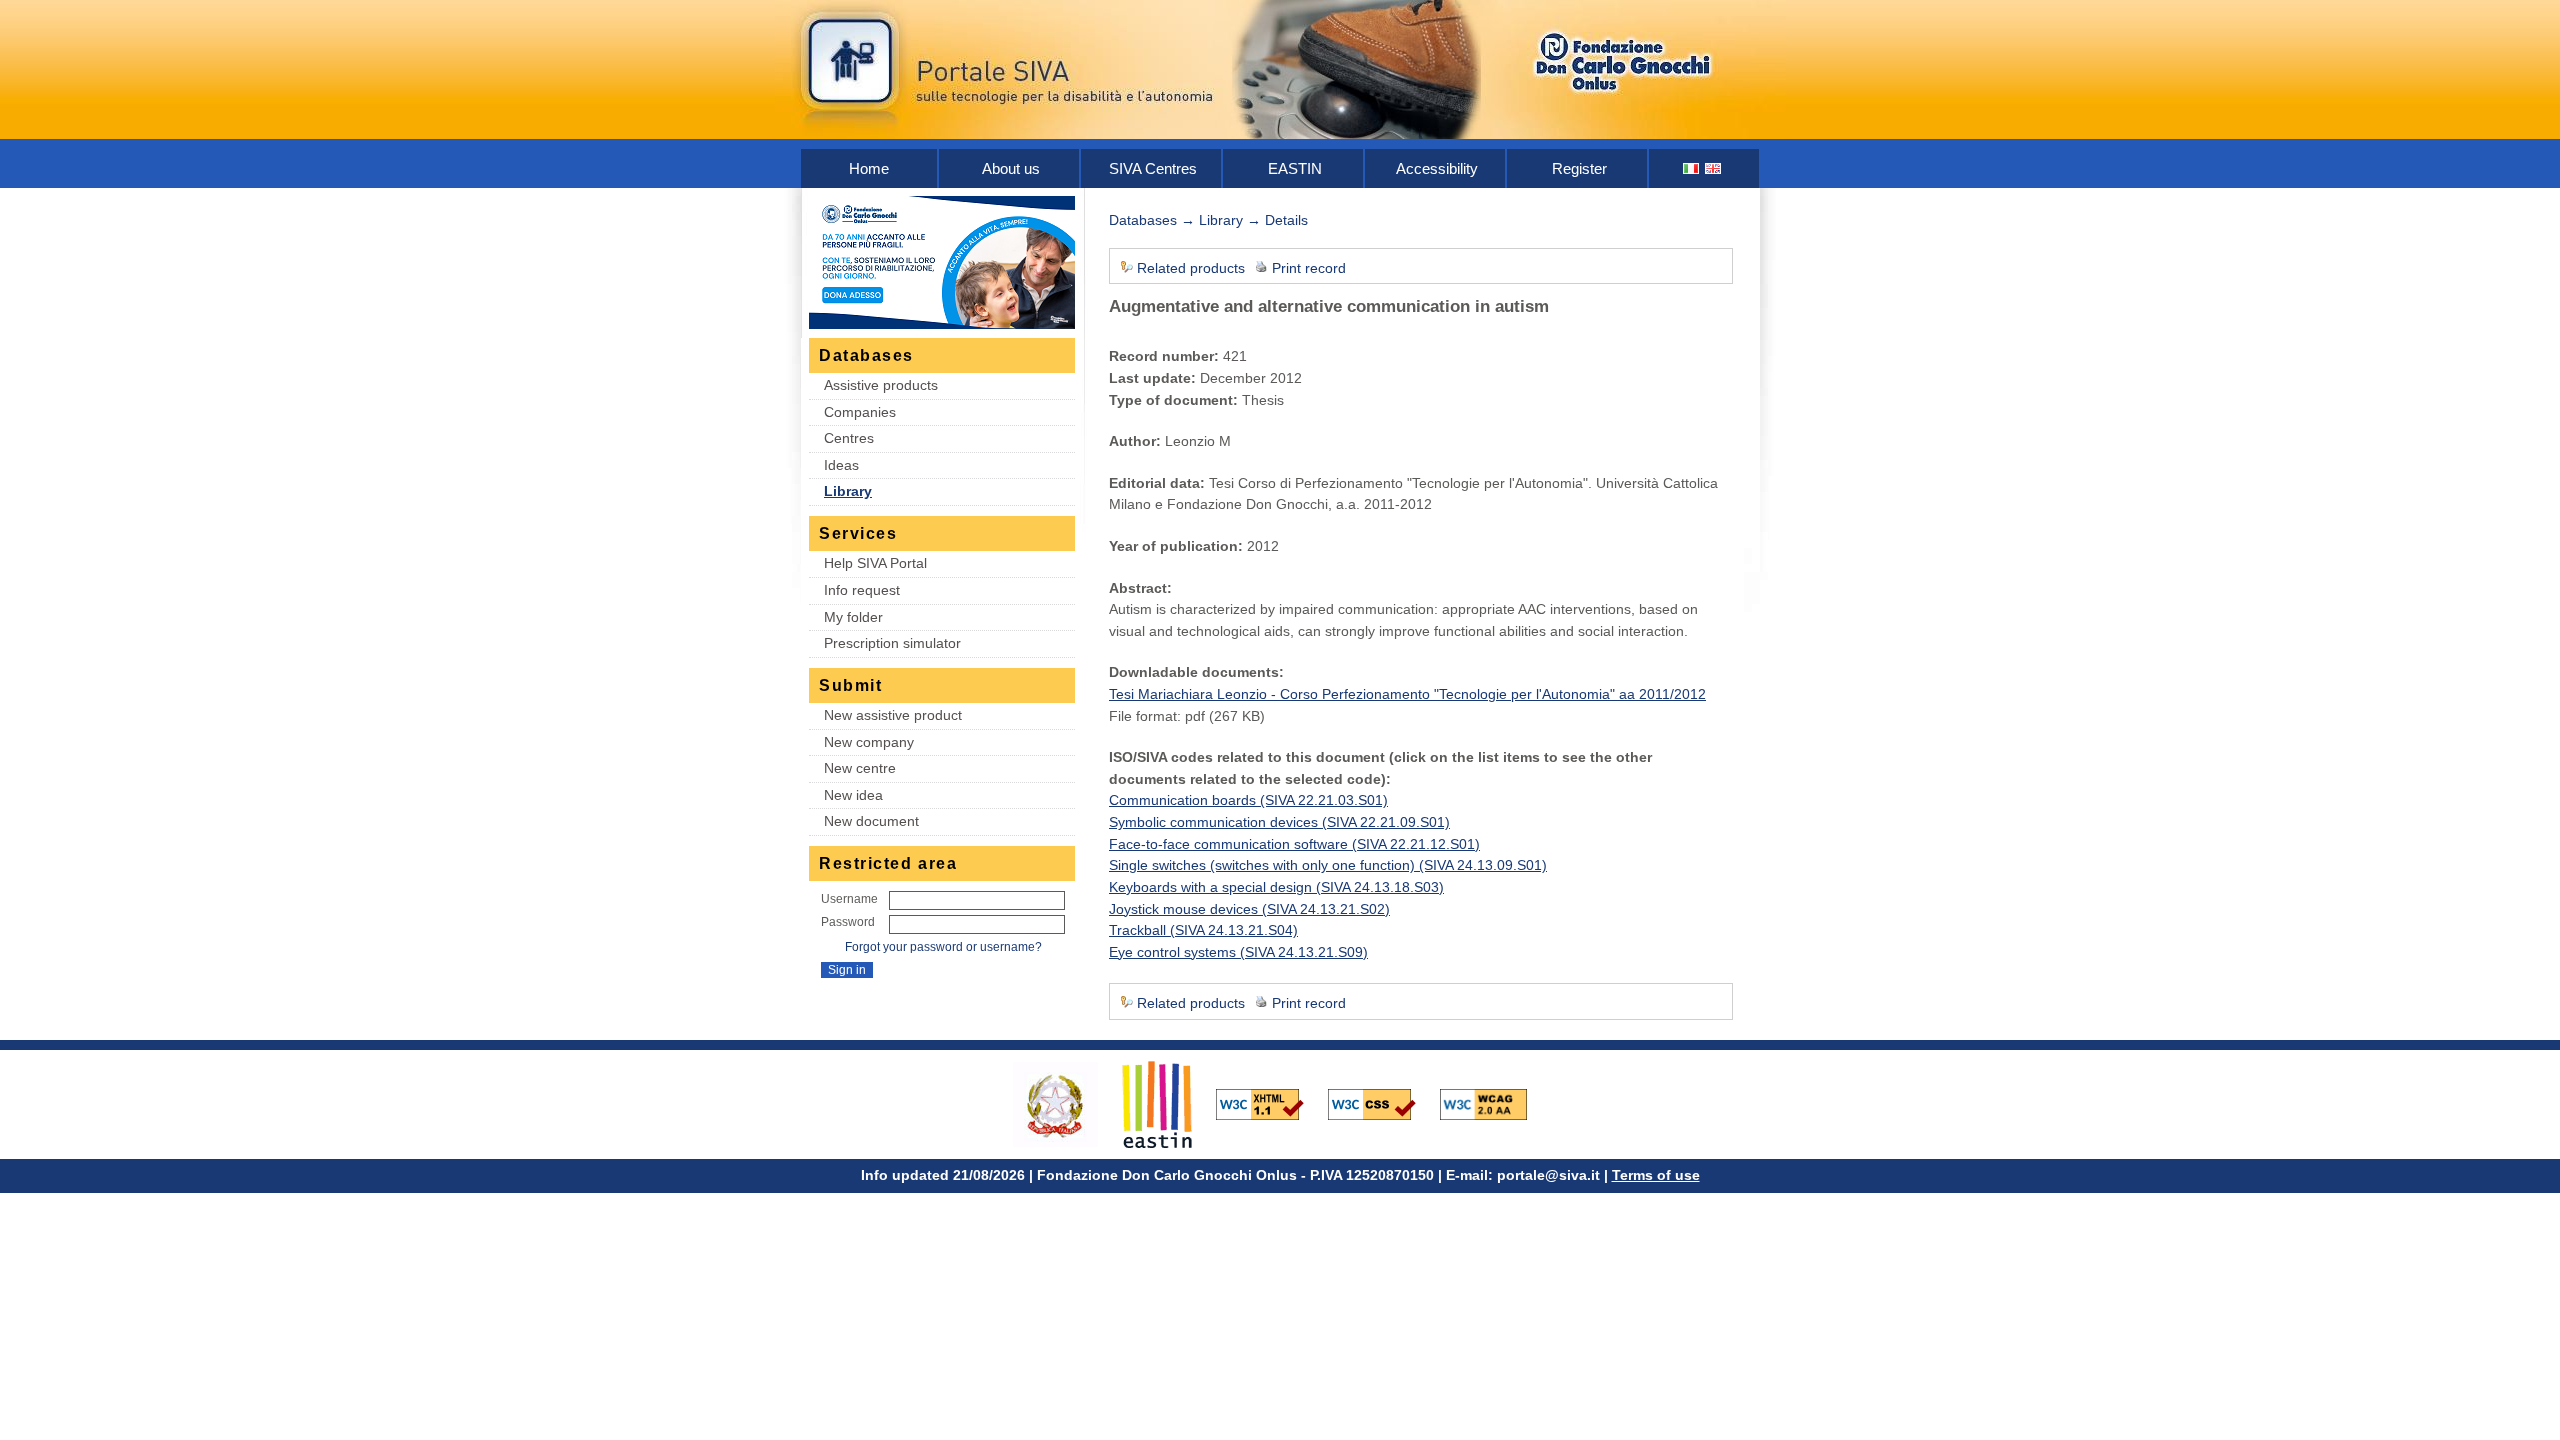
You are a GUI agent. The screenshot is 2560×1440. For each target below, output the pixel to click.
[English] (1714, 168)
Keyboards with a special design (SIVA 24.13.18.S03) (1276, 887)
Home (869, 168)
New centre (860, 768)
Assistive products (881, 385)
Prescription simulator (892, 643)
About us (1011, 168)
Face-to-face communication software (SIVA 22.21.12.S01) (1294, 844)
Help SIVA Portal (875, 563)
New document (871, 821)
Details (1286, 220)
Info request (862, 590)
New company (869, 742)
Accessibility (1437, 168)
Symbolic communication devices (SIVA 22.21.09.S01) (1279, 822)
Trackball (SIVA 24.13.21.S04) (1203, 930)
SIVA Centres (1153, 168)
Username (849, 899)
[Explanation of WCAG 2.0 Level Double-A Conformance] (1494, 1103)
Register (1579, 168)
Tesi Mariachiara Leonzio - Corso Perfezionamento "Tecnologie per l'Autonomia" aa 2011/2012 (1407, 694)
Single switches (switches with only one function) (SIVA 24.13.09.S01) (1328, 865)
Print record (1309, 268)
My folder (853, 617)
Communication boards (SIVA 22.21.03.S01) (1248, 800)
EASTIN (1295, 168)
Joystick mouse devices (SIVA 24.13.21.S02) (1249, 909)
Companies (860, 412)
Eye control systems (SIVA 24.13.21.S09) (1238, 952)
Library (848, 491)
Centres (849, 438)
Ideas (841, 465)
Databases (1143, 220)
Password (848, 922)
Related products (1191, 268)
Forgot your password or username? (943, 947)
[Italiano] (1692, 168)
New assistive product (893, 715)
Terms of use (1656, 1175)
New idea (853, 795)
